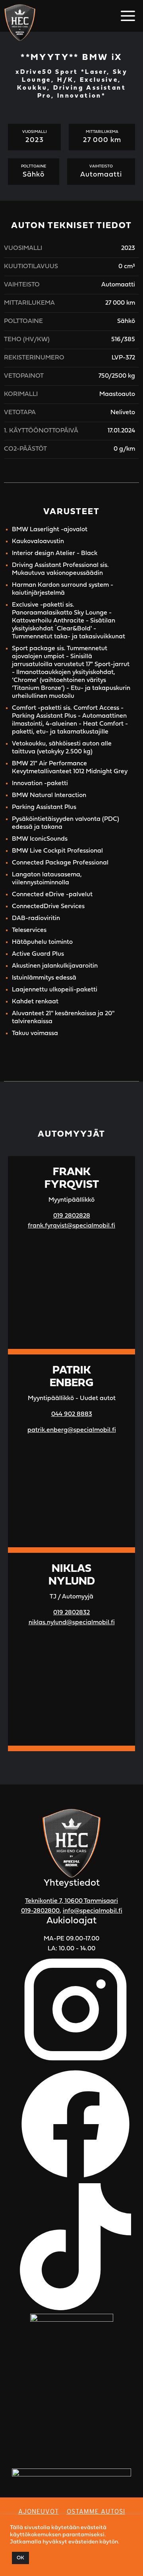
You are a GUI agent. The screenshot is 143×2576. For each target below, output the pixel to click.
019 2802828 (72, 1216)
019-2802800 (40, 1911)
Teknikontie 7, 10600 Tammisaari (71, 1901)
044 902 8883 (72, 1414)
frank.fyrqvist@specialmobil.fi (71, 1226)
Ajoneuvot (39, 2512)
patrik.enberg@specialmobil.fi (72, 1430)
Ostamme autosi (96, 2512)
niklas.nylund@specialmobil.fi (72, 1623)
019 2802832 (71, 1613)
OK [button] (20, 2558)
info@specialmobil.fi (93, 1911)
